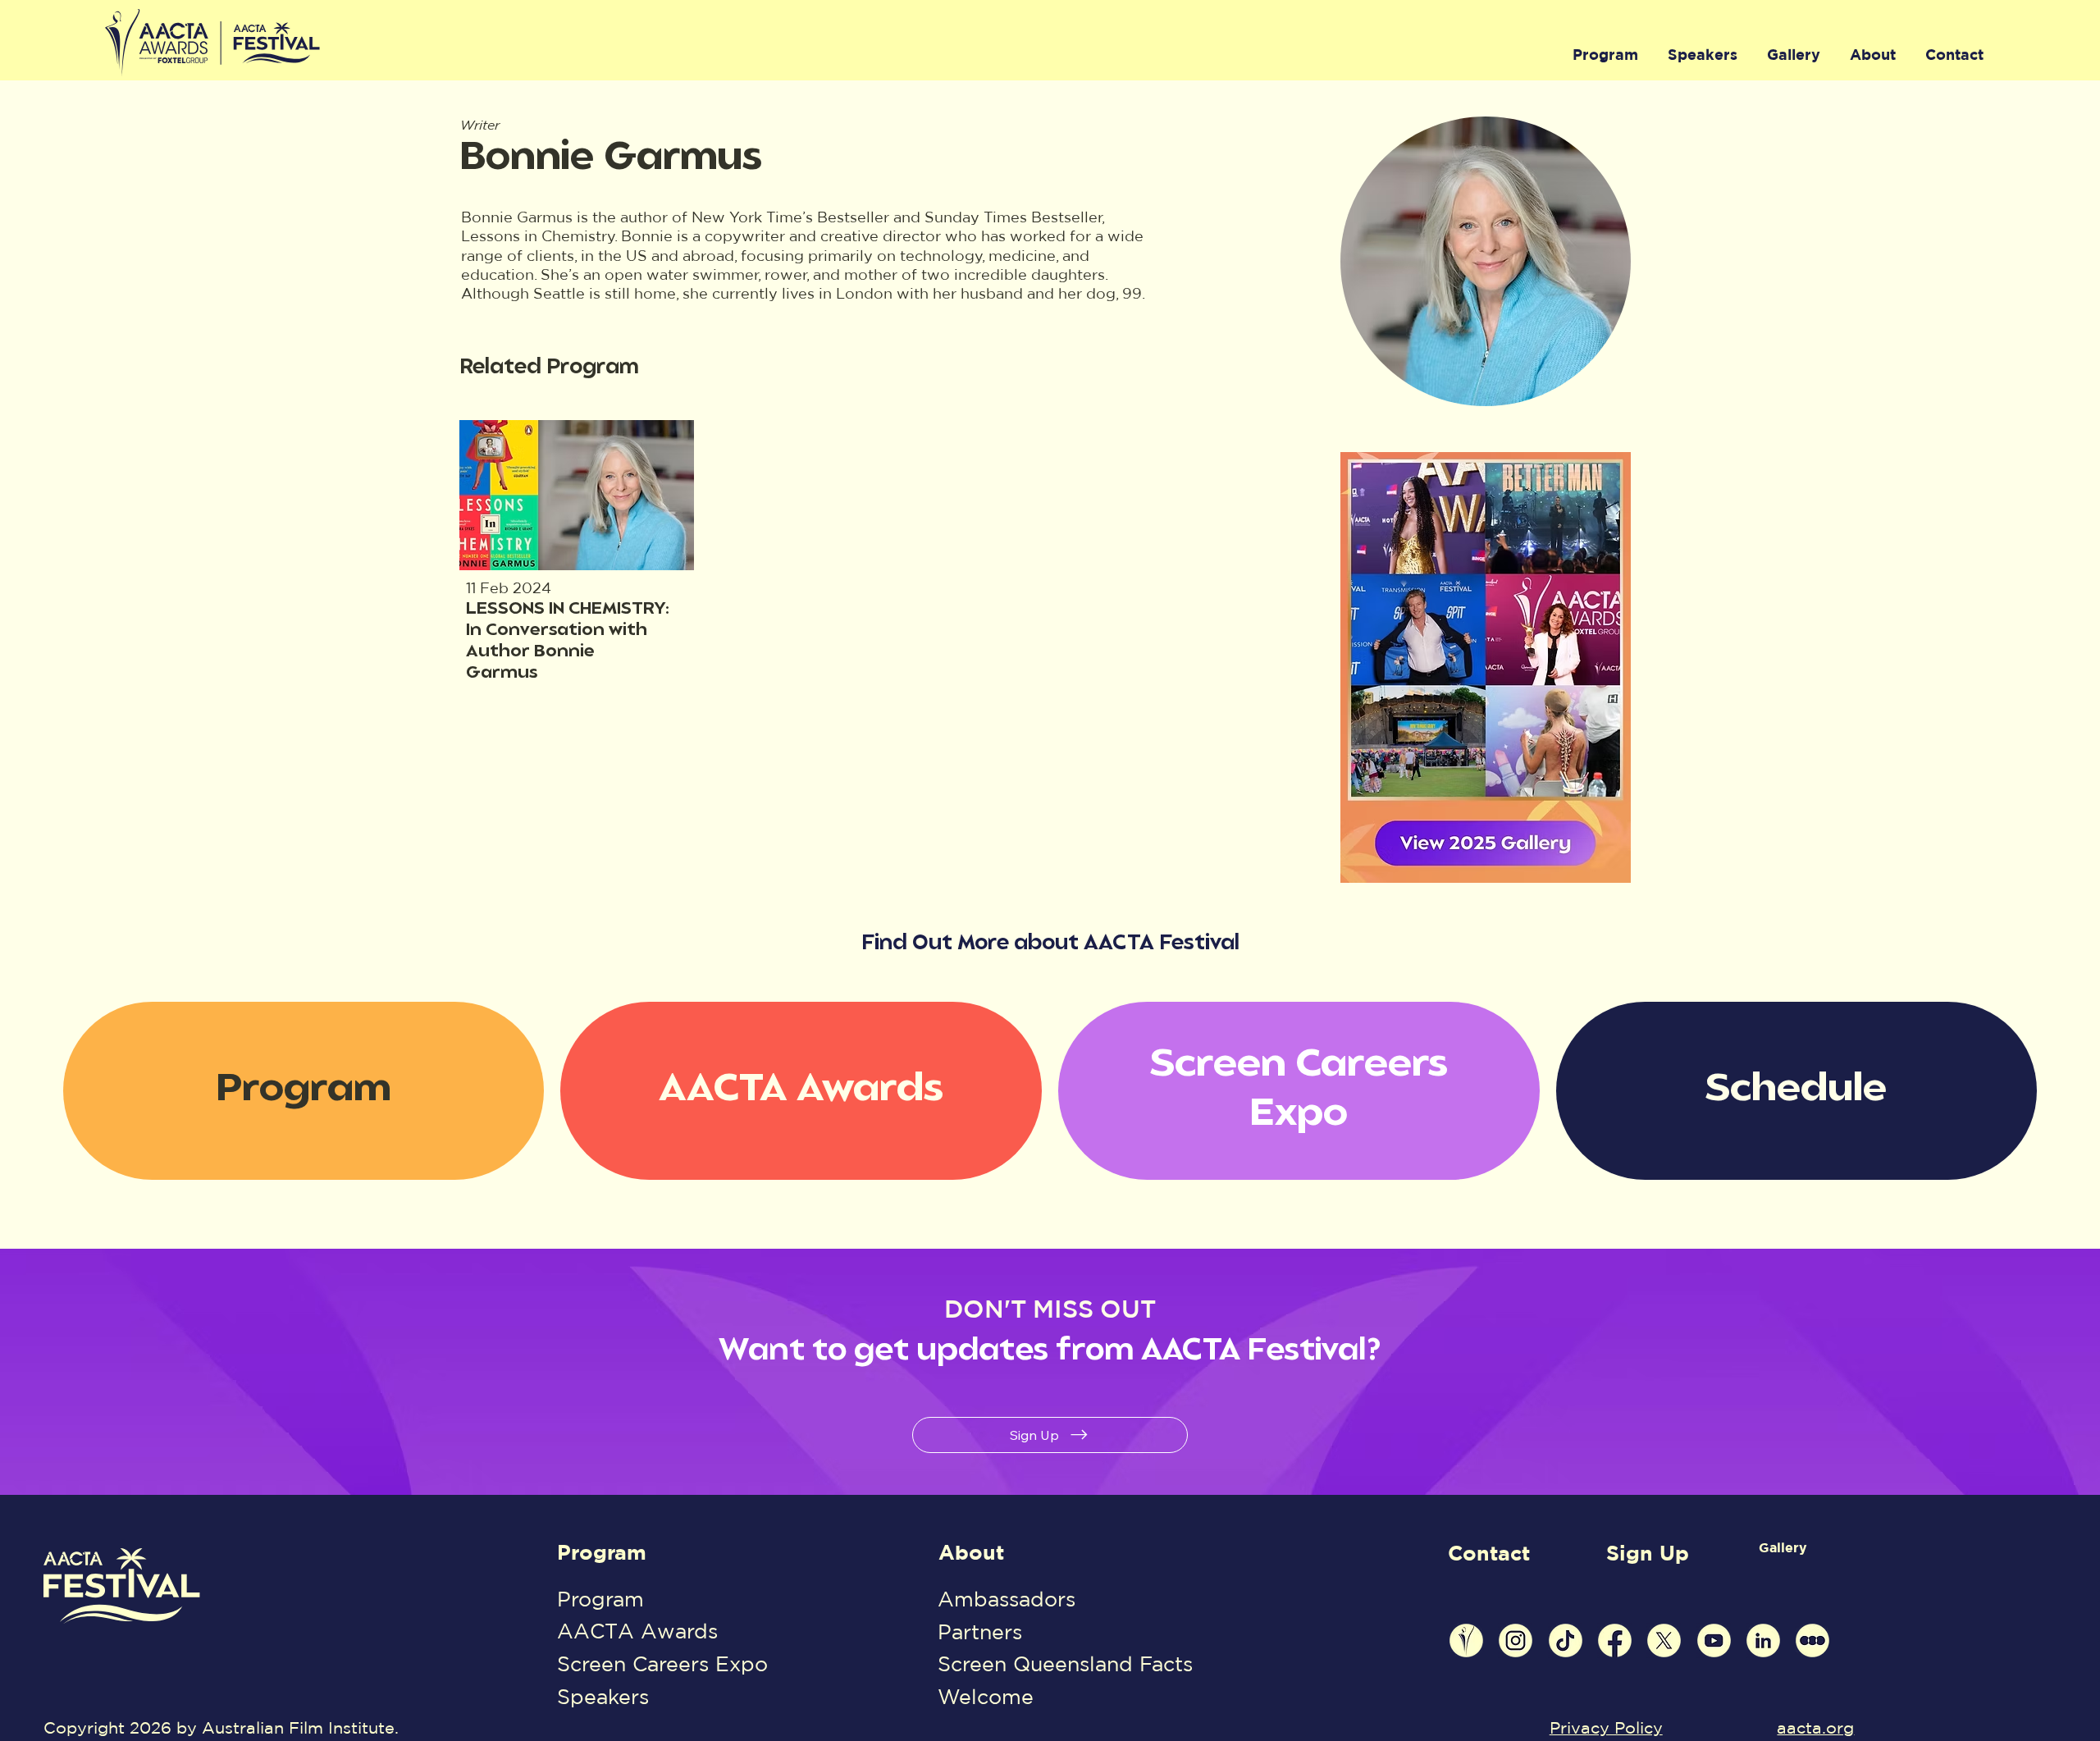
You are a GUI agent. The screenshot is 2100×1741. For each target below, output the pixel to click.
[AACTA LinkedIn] (1763, 1640)
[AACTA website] (1466, 1640)
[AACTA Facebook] (1615, 1640)
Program (602, 1552)
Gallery (1783, 1547)
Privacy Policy (1606, 1727)
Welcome (986, 1697)
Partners (980, 1632)
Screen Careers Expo (662, 1664)
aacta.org (1815, 1727)
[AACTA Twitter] (1664, 1640)
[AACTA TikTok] (1566, 1640)
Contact (1489, 1553)
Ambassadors (1007, 1599)
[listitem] (577, 553)
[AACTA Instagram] (1516, 1640)
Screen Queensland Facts (1065, 1664)
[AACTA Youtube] (1714, 1640)
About (971, 1552)
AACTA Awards (637, 1631)
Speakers (603, 1697)
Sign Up (1648, 1553)
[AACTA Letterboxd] (1812, 1640)
